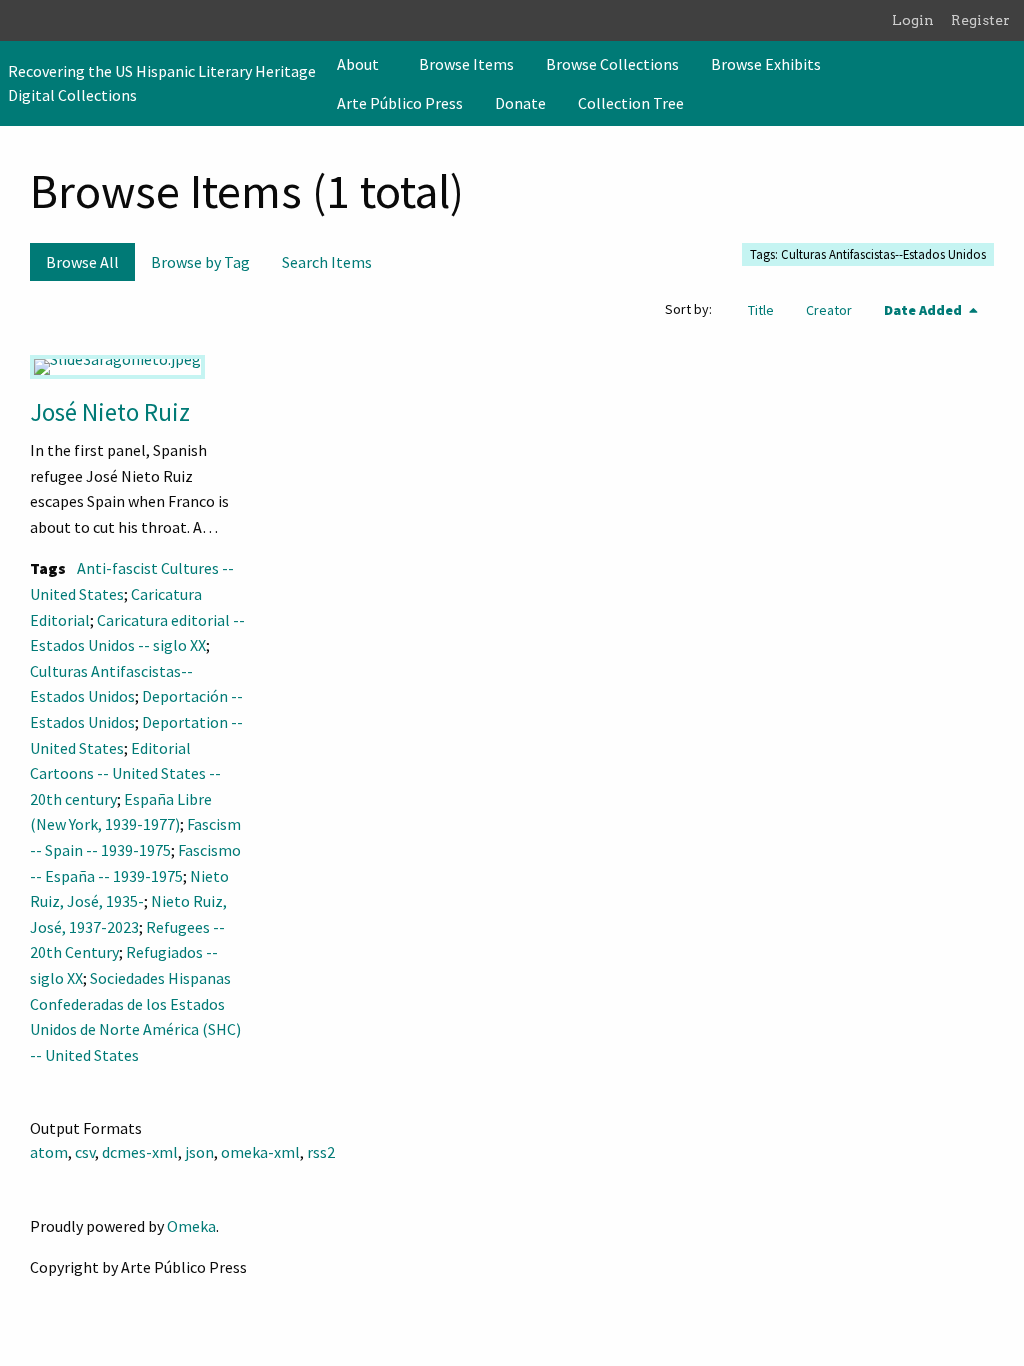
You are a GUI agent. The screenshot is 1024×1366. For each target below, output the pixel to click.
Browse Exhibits (766, 64)
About (358, 64)
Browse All (82, 262)
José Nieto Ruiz (110, 412)
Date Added (924, 310)
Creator (829, 310)
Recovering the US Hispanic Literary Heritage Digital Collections (162, 83)
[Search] (1007, 83)
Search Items (327, 262)
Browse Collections (612, 64)
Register (980, 20)
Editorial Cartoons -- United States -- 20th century (125, 773)
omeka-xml (260, 1152)
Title (761, 310)
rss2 (321, 1152)
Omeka (191, 1226)
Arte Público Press (400, 103)
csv (85, 1152)
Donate (520, 103)
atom (49, 1152)
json (199, 1152)
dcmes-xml (140, 1152)
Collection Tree (631, 103)
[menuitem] (362, 64)
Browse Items (466, 64)
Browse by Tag (200, 262)
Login (913, 20)
